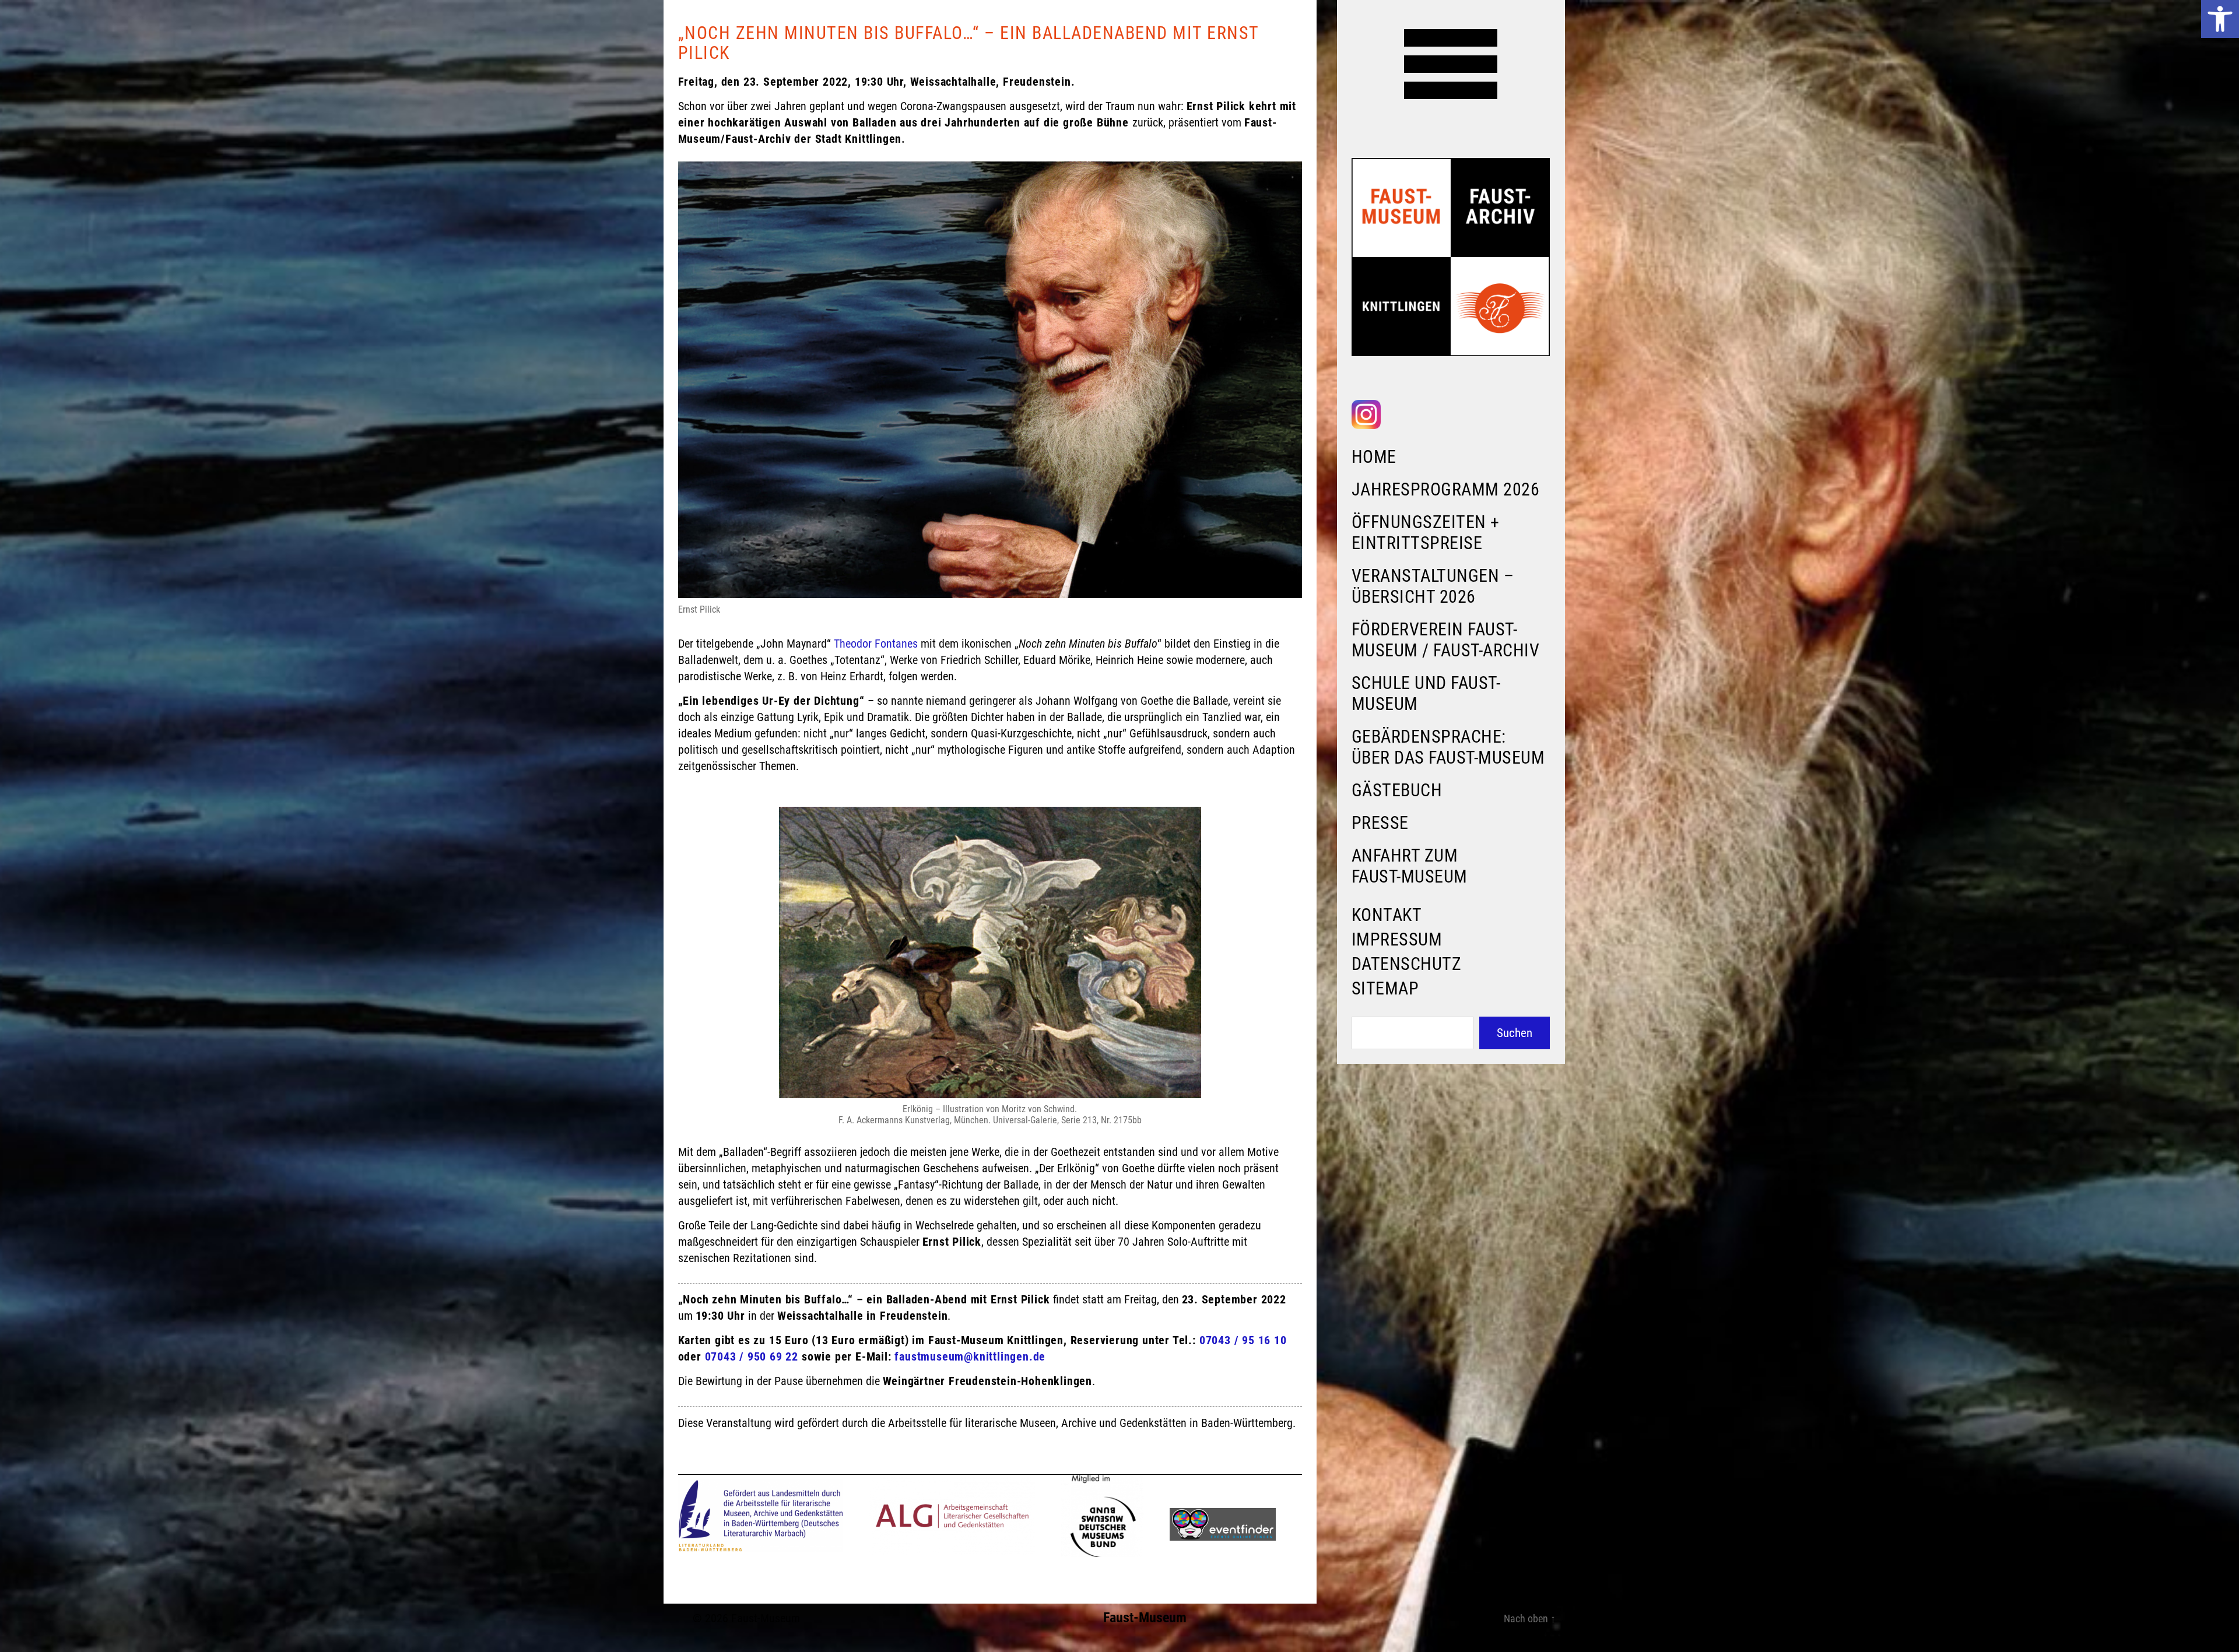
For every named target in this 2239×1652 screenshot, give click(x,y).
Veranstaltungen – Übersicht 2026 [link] (1433, 586)
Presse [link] (1380, 823)
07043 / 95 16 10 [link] (1243, 1340)
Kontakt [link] (1387, 915)
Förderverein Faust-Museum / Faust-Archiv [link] (1446, 640)
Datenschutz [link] (1407, 964)
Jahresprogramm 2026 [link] (1446, 489)
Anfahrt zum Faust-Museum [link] (1410, 866)
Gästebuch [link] (1397, 790)
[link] (2220, 19)
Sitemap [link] (1385, 988)
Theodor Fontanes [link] (876, 644)
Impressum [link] (1397, 939)
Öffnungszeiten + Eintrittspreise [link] (1426, 532)
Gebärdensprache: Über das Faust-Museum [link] (1448, 747)
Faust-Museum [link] (766, 1618)
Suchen (1515, 1033)
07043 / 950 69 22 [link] (752, 1356)
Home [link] (1374, 457)
